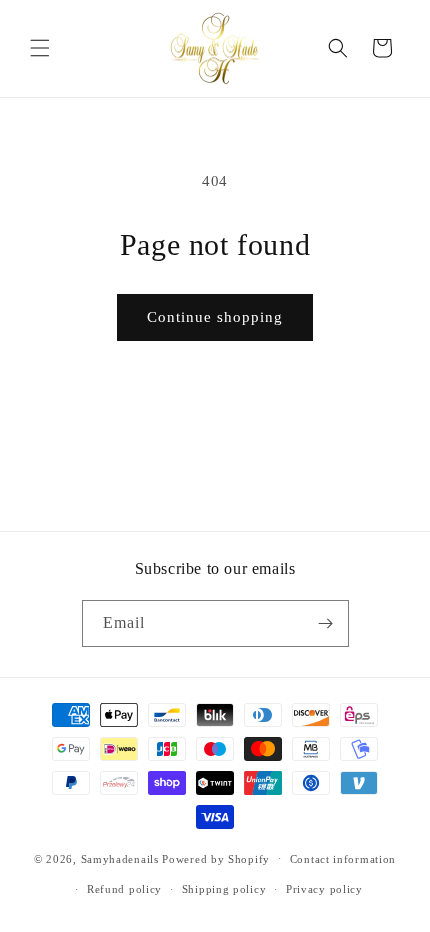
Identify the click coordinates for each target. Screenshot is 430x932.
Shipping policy (224, 889)
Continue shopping (215, 317)
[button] (40, 48)
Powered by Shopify (216, 858)
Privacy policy (324, 889)
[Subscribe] (326, 623)
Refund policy (124, 889)
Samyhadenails (120, 858)
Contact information (343, 859)
